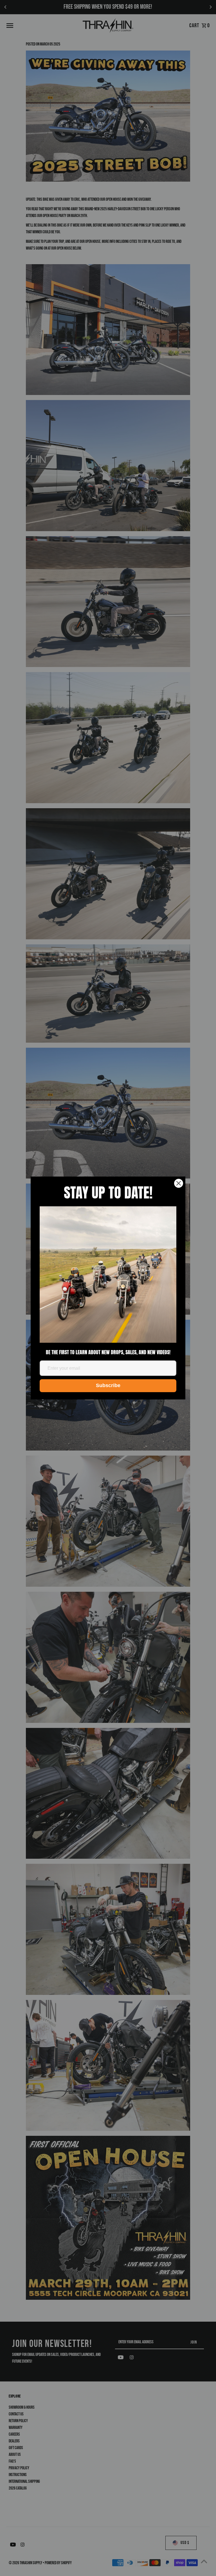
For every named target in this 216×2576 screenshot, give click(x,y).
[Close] (179, 1183)
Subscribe (108, 1385)
